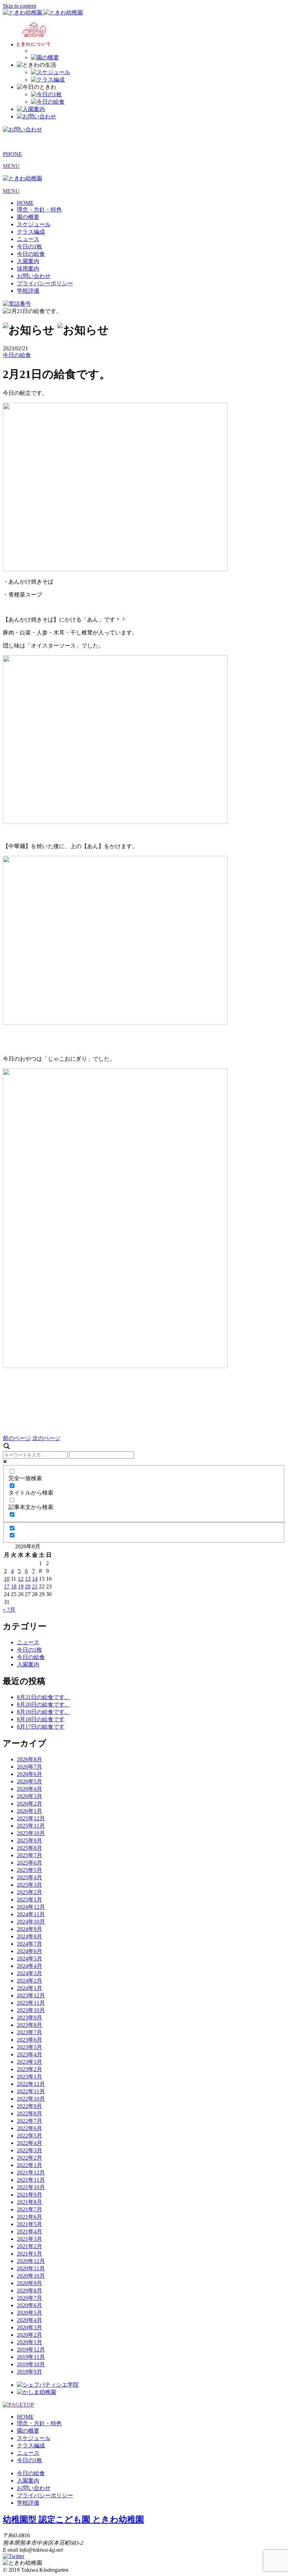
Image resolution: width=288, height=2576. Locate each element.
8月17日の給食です (41, 1727)
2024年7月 (30, 1944)
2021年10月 (31, 2187)
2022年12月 (31, 2084)
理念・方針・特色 (39, 210)
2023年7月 (30, 2032)
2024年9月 (30, 1929)
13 (28, 1579)
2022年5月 (30, 2136)
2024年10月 (31, 1922)
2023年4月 (30, 2054)
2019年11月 (31, 2357)
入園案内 (28, 261)
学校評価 (28, 291)
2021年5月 (30, 2224)
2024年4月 (30, 1966)
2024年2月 (30, 1981)
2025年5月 (30, 1870)
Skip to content (19, 6)
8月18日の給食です (41, 1719)
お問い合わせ (34, 276)
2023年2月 (30, 2069)
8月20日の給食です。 (44, 1705)
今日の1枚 (30, 246)
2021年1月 (30, 2254)
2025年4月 (30, 1877)
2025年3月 (30, 1885)
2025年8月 (30, 1848)
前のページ (17, 1438)
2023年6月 (30, 2040)
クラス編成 (31, 232)
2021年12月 (31, 2172)
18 (14, 1586)
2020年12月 (31, 2261)
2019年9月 (30, 2372)
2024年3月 (30, 1973)
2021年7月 (30, 2209)
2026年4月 (30, 1789)
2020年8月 (30, 2291)
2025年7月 (30, 1855)
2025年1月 (30, 1900)
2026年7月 (30, 1767)
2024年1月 (30, 1988)
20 (28, 1586)
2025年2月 (30, 1892)
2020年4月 (30, 2320)
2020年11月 (31, 2268)
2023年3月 (30, 2062)
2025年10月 (31, 1833)
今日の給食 (31, 254)
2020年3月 (30, 2327)
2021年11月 (31, 2180)
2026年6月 (30, 1774)
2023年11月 (31, 2003)
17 (7, 1586)
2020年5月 (30, 2313)
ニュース (28, 239)
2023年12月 (31, 1995)
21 (35, 1586)
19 (21, 1586)
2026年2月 (30, 1804)
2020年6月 (30, 2305)
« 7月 (9, 1610)
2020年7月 (30, 2298)
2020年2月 (30, 2335)
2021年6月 (30, 2217)
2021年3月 (30, 2239)
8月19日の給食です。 (44, 1712)
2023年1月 (30, 2077)
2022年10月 (31, 2099)
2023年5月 (30, 2047)
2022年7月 (30, 2121)
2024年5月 (30, 1959)
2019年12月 (31, 2350)
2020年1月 (30, 2342)
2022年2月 (30, 2158)
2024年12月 (31, 1907)
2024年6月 (30, 1951)
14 (35, 1579)
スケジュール (34, 224)
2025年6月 (30, 1863)
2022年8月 (30, 2113)
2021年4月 (30, 2232)
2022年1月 (30, 2165)
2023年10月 (31, 2010)
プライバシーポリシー (45, 283)
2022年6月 (30, 2128)
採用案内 (28, 269)
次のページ (46, 1438)
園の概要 (28, 217)
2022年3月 (30, 2150)
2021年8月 (30, 2202)
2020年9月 (30, 2283)
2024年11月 (31, 1914)
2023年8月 (30, 2025)
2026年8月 (30, 1759)
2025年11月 (31, 1826)
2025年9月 (30, 1840)
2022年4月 (30, 2143)
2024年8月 (30, 1936)
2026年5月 (30, 1781)
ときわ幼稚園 (73, 2519)
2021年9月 (30, 2195)
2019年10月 (31, 2364)
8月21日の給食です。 (44, 1697)
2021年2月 (30, 2246)
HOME (25, 203)
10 (7, 1579)
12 (21, 1579)
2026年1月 (30, 1811)
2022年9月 (30, 2106)
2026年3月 (30, 1796)
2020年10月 (31, 2276)
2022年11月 (31, 2091)
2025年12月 (31, 1818)
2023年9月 (30, 2018)
